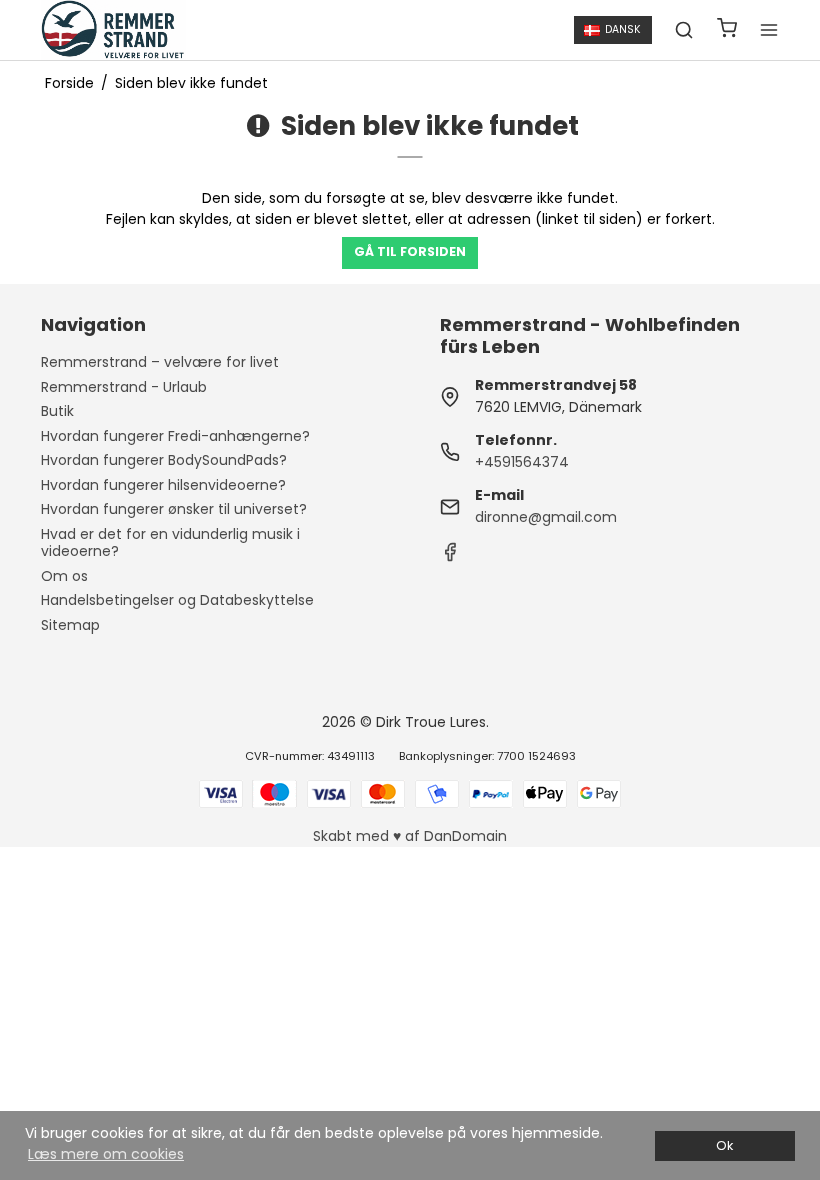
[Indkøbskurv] (727, 30)
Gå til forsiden (410, 251)
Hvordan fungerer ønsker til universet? (174, 509)
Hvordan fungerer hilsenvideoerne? (163, 485)
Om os (64, 576)
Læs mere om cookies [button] (106, 1154)
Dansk (623, 29)
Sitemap (70, 625)
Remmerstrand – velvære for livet (160, 362)
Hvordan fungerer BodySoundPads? (164, 460)
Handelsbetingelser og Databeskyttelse (177, 600)
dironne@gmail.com (546, 517)
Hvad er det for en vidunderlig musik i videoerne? (170, 543)
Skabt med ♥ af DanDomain (410, 836)
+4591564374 (522, 462)
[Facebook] (450, 557)
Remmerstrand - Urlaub (124, 387)
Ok (724, 1145)
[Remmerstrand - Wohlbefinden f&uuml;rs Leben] (113, 30)
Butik (57, 411)
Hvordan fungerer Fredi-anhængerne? (175, 436)
